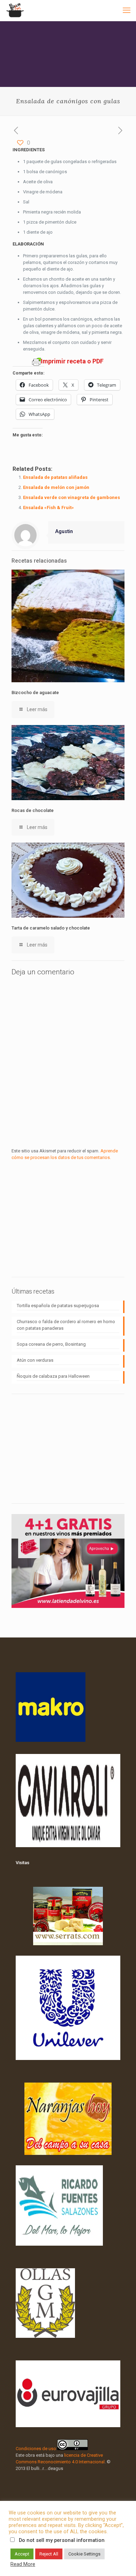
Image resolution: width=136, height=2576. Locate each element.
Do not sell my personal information (62, 2540)
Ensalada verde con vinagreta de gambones (71, 497)
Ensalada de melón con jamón (56, 487)
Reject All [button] (49, 2554)
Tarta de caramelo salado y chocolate (51, 928)
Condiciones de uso (36, 2449)
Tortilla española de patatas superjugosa (58, 1306)
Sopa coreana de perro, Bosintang (51, 1344)
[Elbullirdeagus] (15, 10)
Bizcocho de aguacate (35, 693)
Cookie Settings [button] (84, 2554)
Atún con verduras (35, 1360)
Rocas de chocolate (33, 810)
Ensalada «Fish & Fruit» (48, 508)
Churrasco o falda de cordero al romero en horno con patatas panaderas (66, 1325)
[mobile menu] (127, 10)
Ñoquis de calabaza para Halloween (53, 1376)
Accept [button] (22, 2554)
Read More (23, 2564)
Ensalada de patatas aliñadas (55, 477)
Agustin (64, 531)
